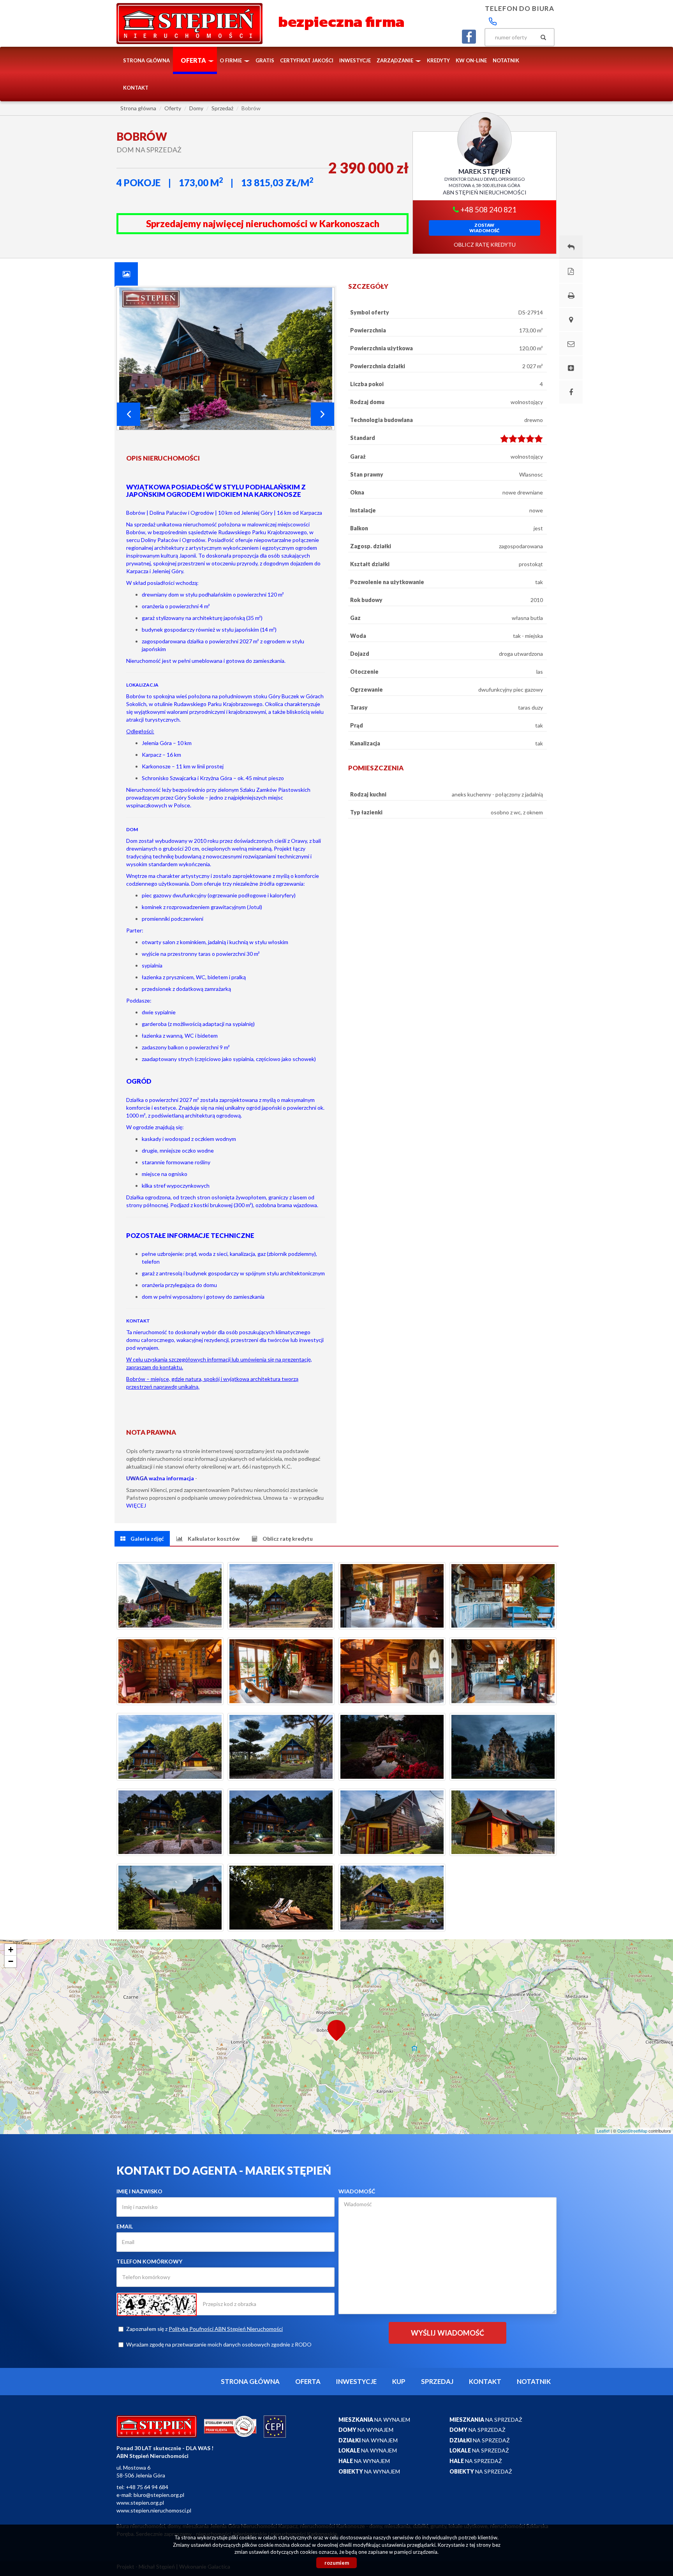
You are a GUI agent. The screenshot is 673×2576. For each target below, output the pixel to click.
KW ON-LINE (471, 60)
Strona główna (146, 60)
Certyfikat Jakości (307, 60)
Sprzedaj (437, 2381)
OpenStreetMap (632, 2131)
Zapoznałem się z (204, 2329)
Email (125, 2226)
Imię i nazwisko (139, 2191)
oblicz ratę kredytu (485, 245)
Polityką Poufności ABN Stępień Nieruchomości (226, 2329)
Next (322, 414)
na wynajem (374, 2420)
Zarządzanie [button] (396, 60)
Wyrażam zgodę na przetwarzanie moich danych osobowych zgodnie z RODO (219, 2344)
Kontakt (136, 88)
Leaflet (603, 2131)
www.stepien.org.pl (140, 2503)
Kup (399, 2381)
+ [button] (11, 1950)
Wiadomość (357, 2191)
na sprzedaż (486, 2420)
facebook (469, 37)
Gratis (265, 60)
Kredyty (438, 60)
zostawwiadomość (484, 228)
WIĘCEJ (136, 1505)
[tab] (126, 274)
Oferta (308, 2381)
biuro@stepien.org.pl (159, 2495)
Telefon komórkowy (149, 2261)
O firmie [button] (231, 60)
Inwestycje (355, 60)
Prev (129, 414)
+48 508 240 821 (488, 209)
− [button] (11, 1961)
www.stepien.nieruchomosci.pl (154, 2510)
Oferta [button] (194, 60)
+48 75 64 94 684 (147, 2487)
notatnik (506, 60)
